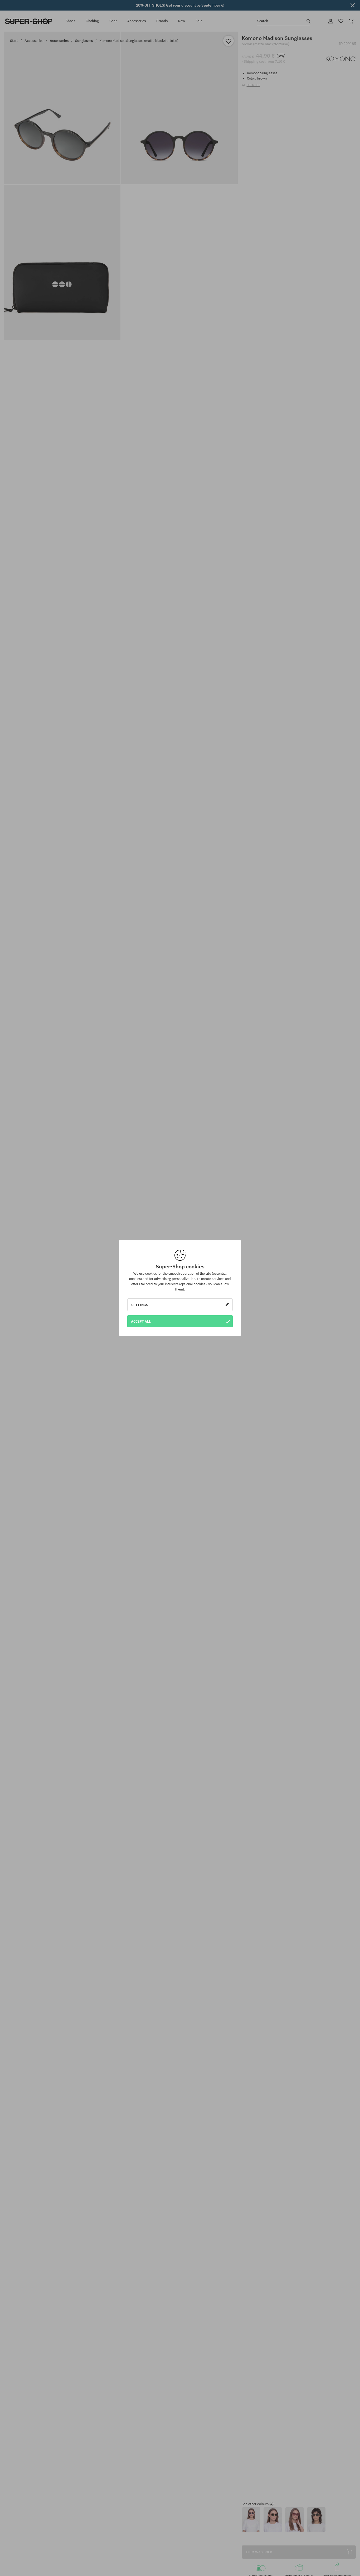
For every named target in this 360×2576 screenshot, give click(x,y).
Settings (140, 1305)
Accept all (141, 1321)
